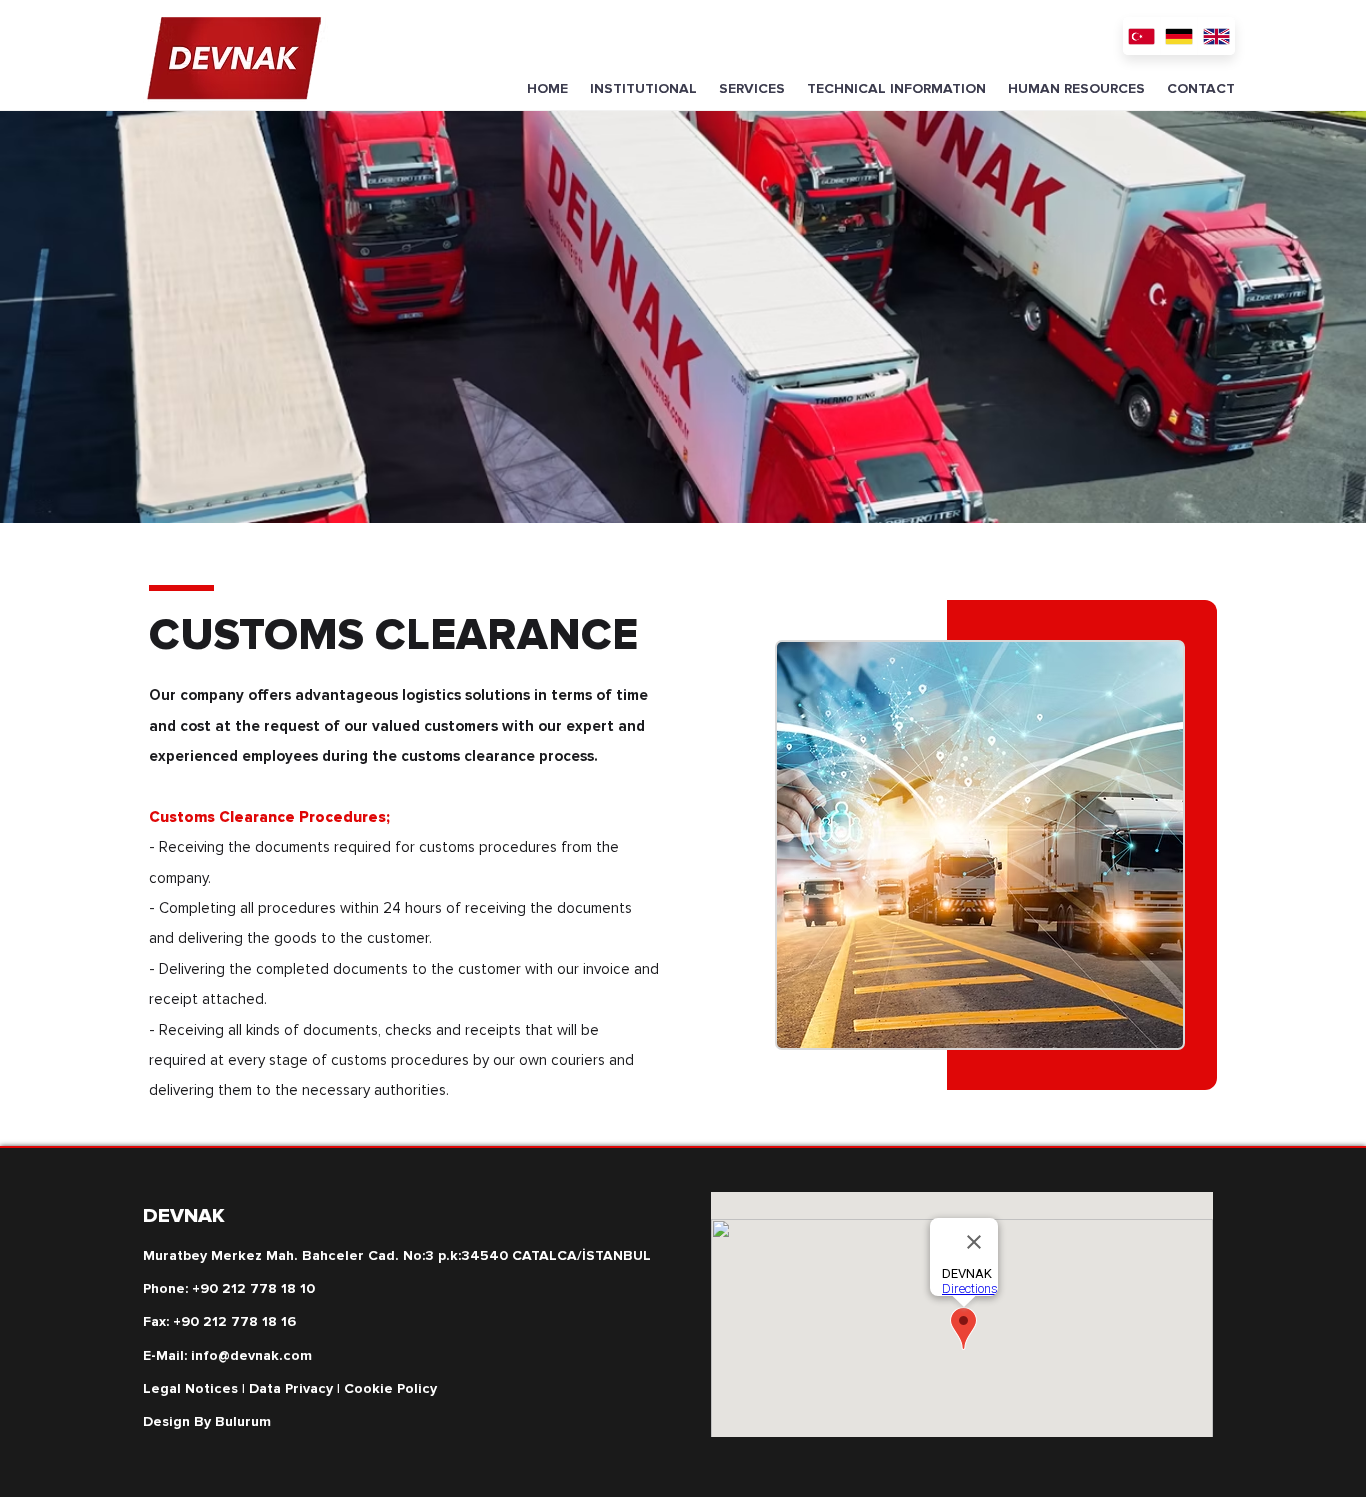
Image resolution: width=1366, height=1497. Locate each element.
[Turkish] (1141, 36)
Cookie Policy (390, 1388)
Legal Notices (190, 1388)
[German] (1179, 36)
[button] (643, 89)
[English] (1216, 36)
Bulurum (243, 1421)
